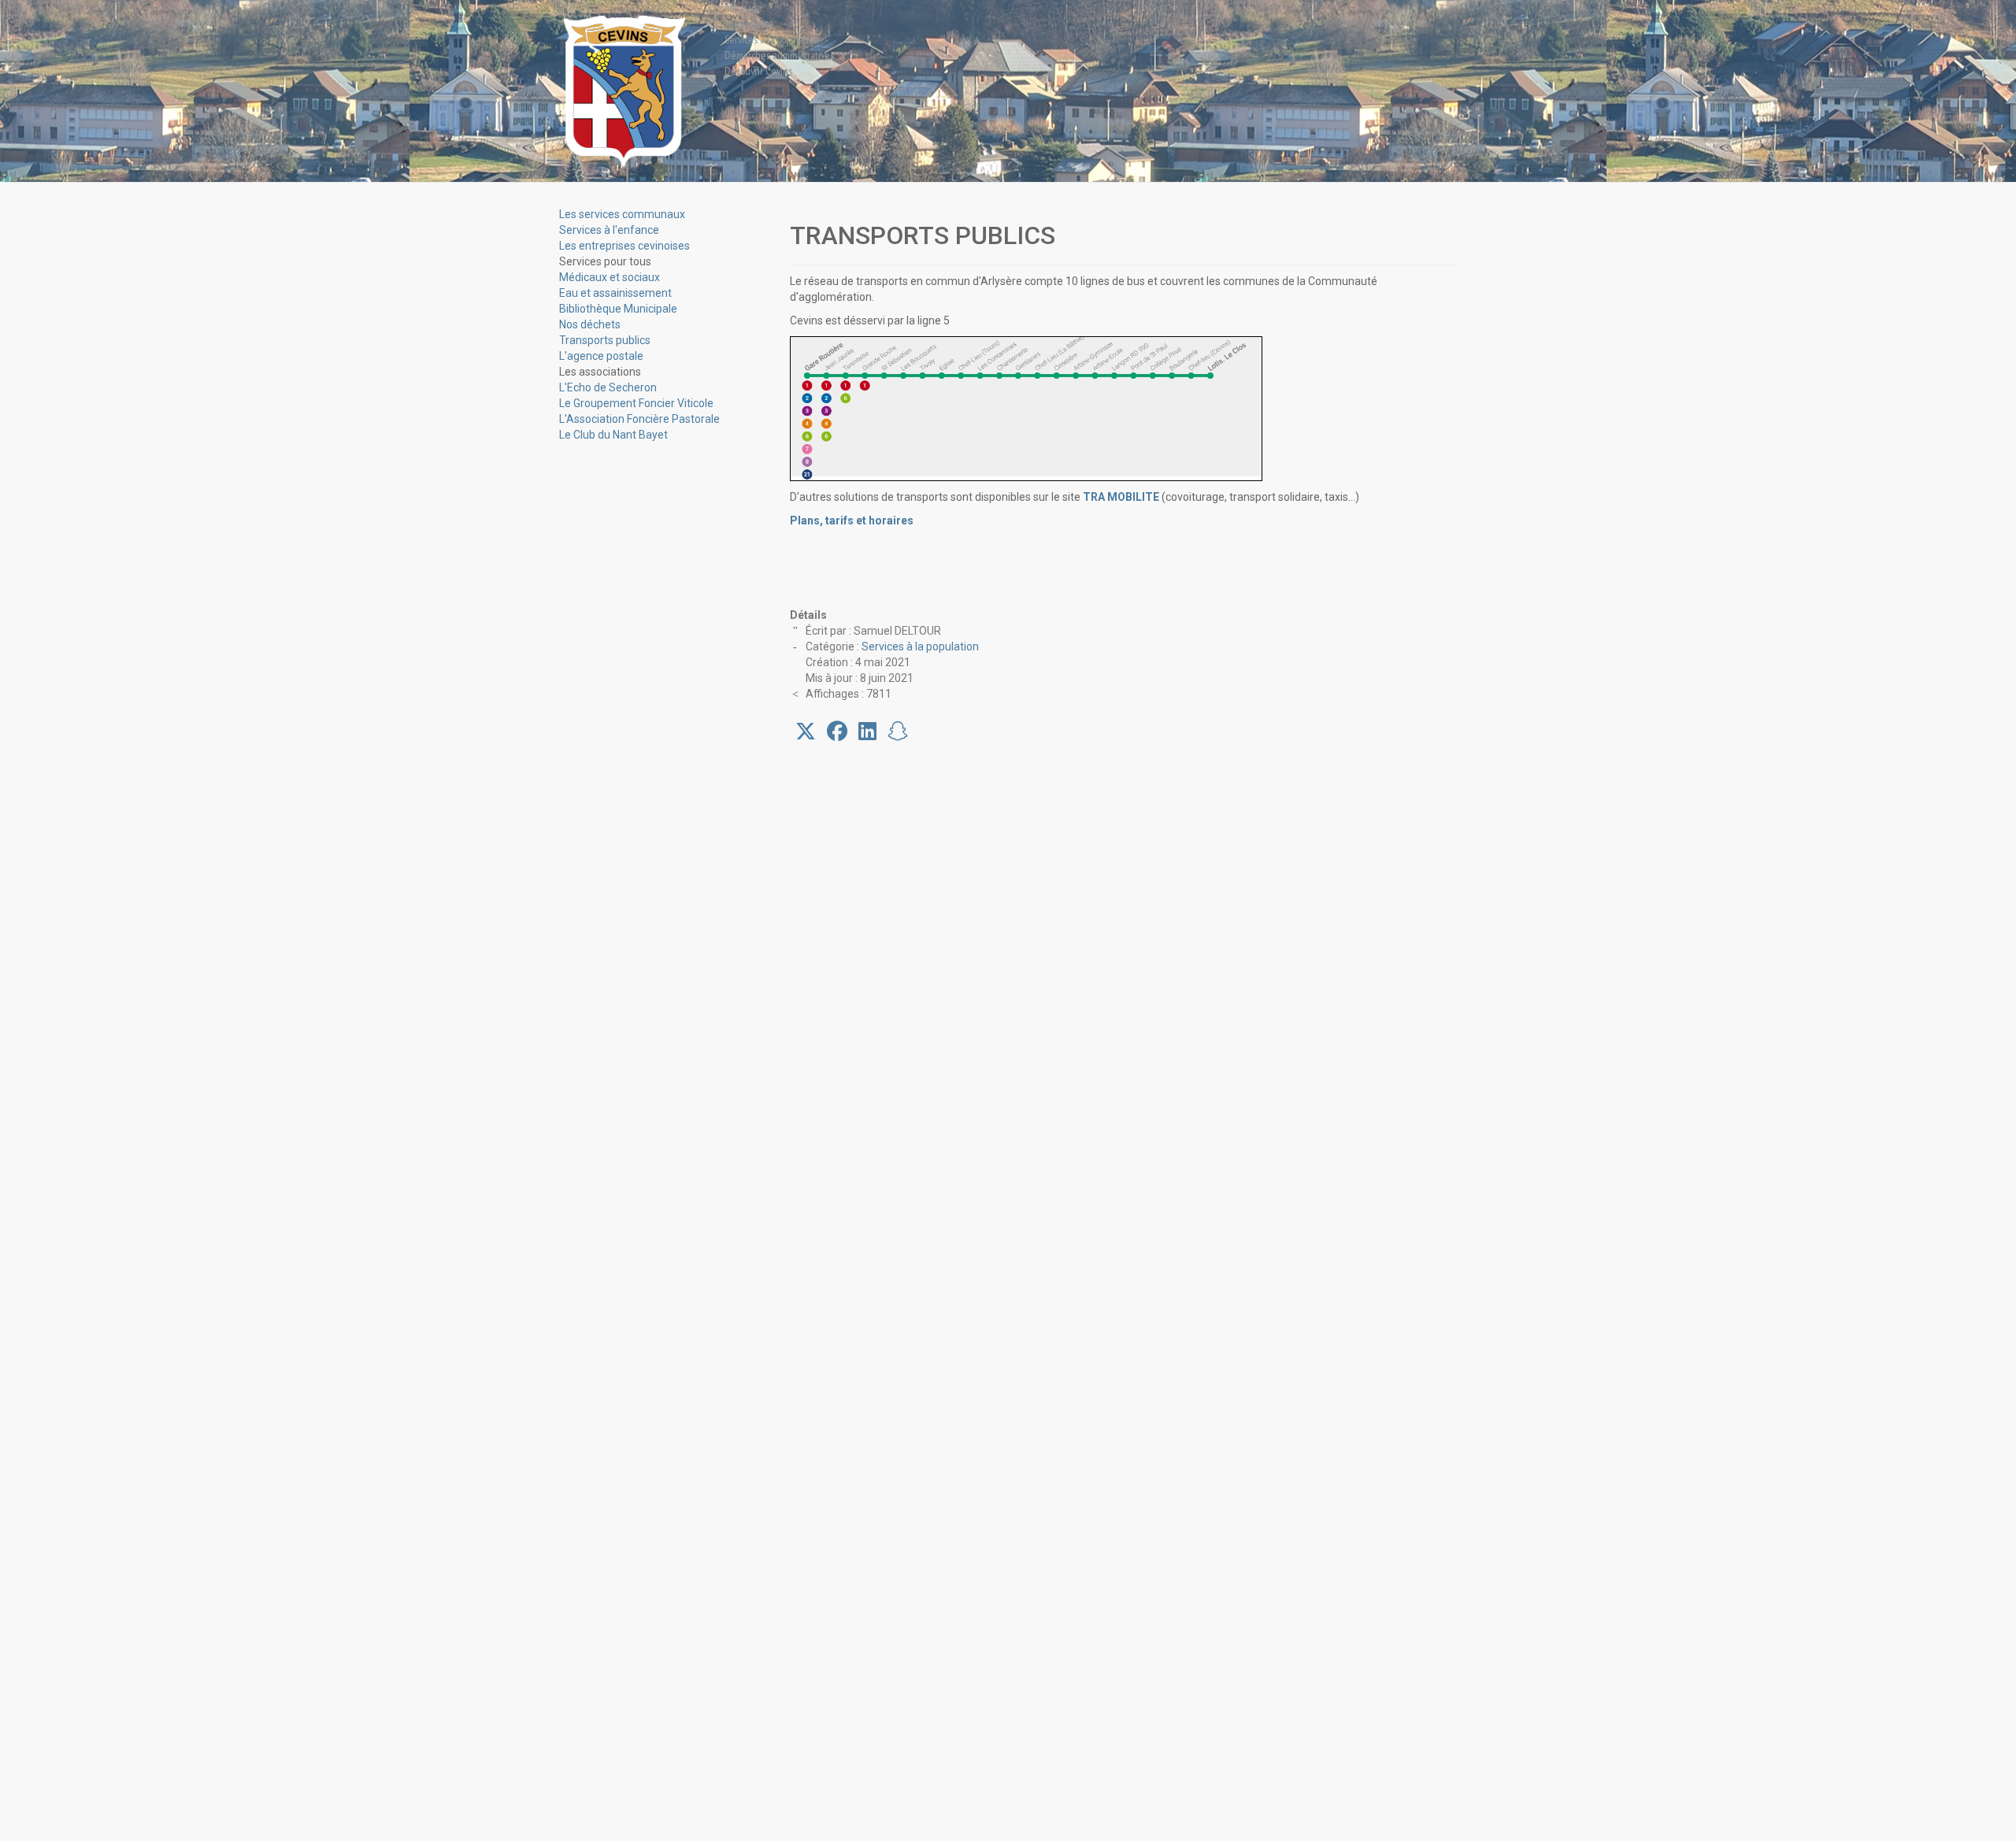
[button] (605, 261)
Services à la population (920, 646)
